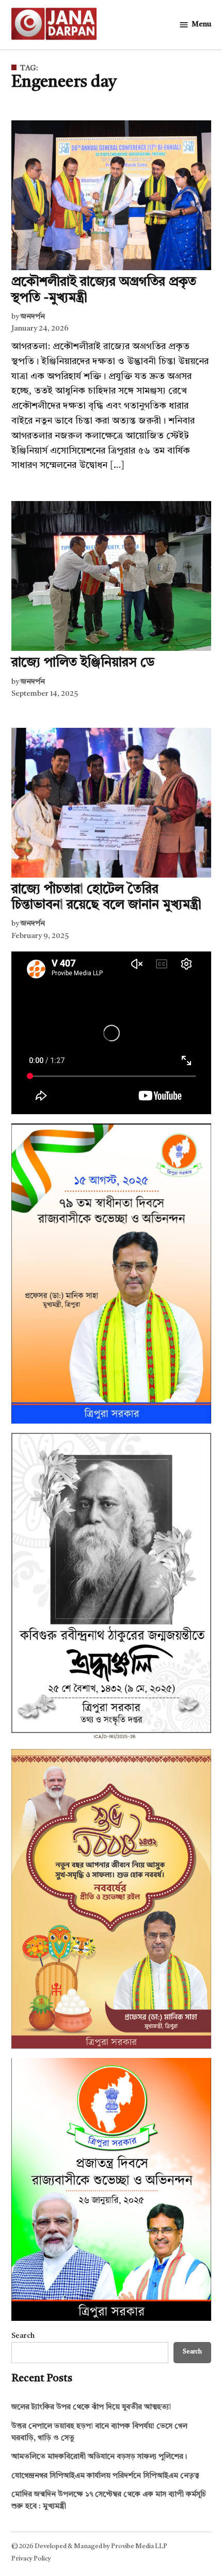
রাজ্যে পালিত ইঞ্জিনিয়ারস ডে (83, 663)
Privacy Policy (31, 2559)
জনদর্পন (33, 317)
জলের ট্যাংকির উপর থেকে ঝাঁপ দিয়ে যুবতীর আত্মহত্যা (91, 2407)
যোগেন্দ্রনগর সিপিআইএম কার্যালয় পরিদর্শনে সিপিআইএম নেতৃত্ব (105, 2476)
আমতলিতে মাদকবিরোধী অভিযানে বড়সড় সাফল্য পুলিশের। (99, 2457)
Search (23, 2336)
